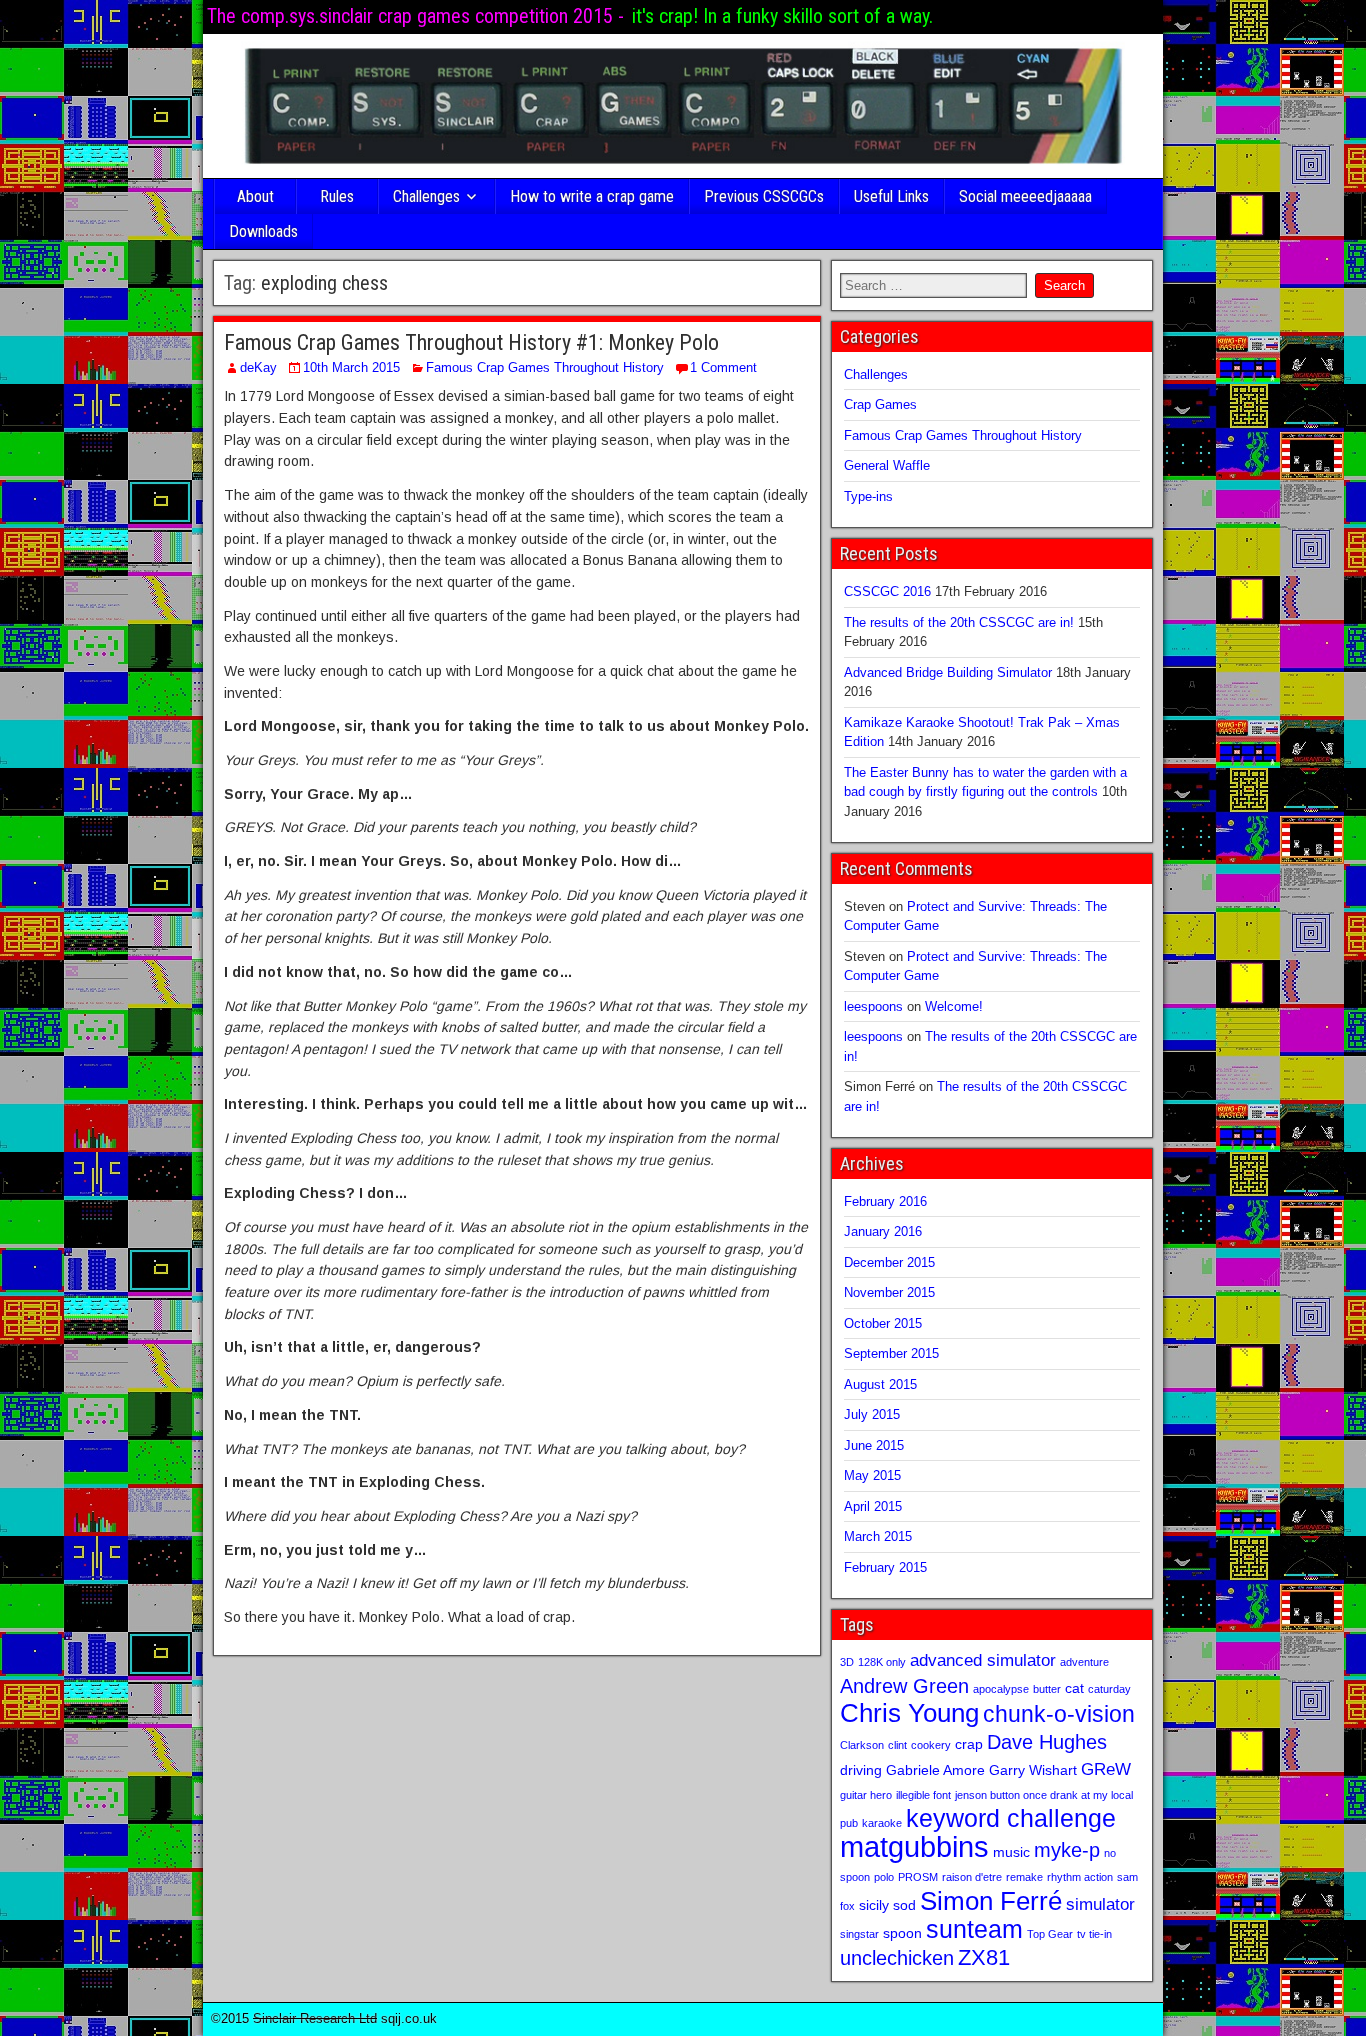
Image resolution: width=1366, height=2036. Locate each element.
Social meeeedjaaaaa (1025, 196)
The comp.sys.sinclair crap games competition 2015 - (415, 16)
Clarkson (862, 1745)
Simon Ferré (991, 1901)
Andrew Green (904, 1686)
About (255, 196)
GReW (1106, 1769)
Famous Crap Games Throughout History (545, 367)
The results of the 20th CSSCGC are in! (959, 622)
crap (969, 1744)
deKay (258, 367)
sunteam (974, 1929)
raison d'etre (972, 1877)
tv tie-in (1094, 1934)
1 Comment (723, 367)
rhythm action (1080, 1877)
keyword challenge (1011, 1818)
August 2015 (880, 1384)
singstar (859, 1934)
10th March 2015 (351, 367)
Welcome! (954, 1006)
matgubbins (914, 1846)
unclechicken (897, 1958)
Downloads (263, 231)
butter (1047, 1689)
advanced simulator (983, 1660)
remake (1024, 1877)
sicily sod (887, 1905)
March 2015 (878, 1536)
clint (897, 1745)
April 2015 (873, 1506)
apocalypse (1001, 1689)
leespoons (873, 1006)
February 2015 (885, 1567)
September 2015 (891, 1353)
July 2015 (872, 1414)
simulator (1100, 1904)
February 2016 (885, 1201)
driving (861, 1770)
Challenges (426, 196)
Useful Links (891, 196)
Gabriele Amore (935, 1770)
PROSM (918, 1877)
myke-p (1067, 1850)
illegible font (923, 1795)
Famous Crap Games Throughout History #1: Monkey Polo (471, 342)
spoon (902, 1933)
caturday (1109, 1689)
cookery (931, 1745)
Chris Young (909, 1713)
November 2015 (889, 1292)
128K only (882, 1662)
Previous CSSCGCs (764, 196)
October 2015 (883, 1323)
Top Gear (1050, 1934)
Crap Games (880, 404)
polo (884, 1877)
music (1011, 1852)
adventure (1084, 1662)
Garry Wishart (1033, 1770)
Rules (337, 196)
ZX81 (984, 1957)
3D (847, 1662)
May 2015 (872, 1475)
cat (1074, 1688)
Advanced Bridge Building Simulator (948, 672)
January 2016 (883, 1231)
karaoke (882, 1823)
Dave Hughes (1047, 1742)
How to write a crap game (592, 196)
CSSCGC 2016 (887, 591)
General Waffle (887, 465)
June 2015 (874, 1445)
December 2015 (889, 1262)
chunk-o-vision (1059, 1714)
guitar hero (866, 1795)
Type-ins (868, 496)
